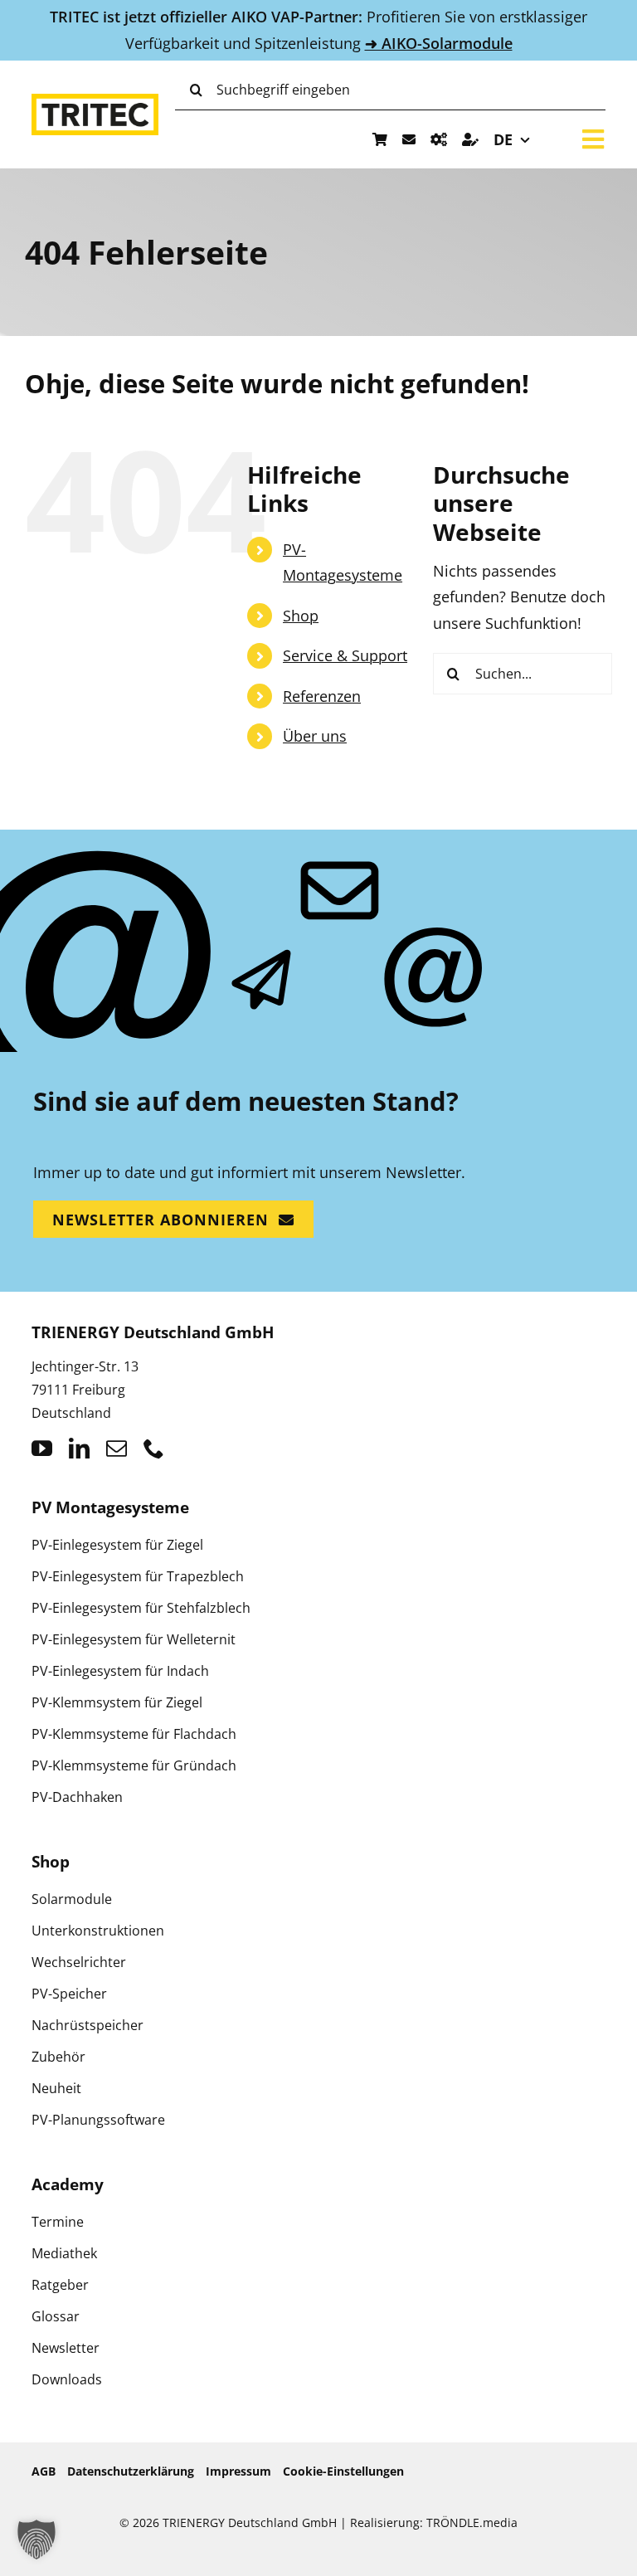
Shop (301, 616)
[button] (36, 2539)
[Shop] (380, 139)
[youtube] (42, 1448)
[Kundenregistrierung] (470, 139)
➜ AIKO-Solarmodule (439, 43)
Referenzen (322, 696)
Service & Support (345, 655)
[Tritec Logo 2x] (95, 101)
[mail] (117, 1448)
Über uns (315, 736)
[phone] (154, 1448)
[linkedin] (79, 1448)
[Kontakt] (409, 139)
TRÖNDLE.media (472, 2522)
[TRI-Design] (439, 139)
